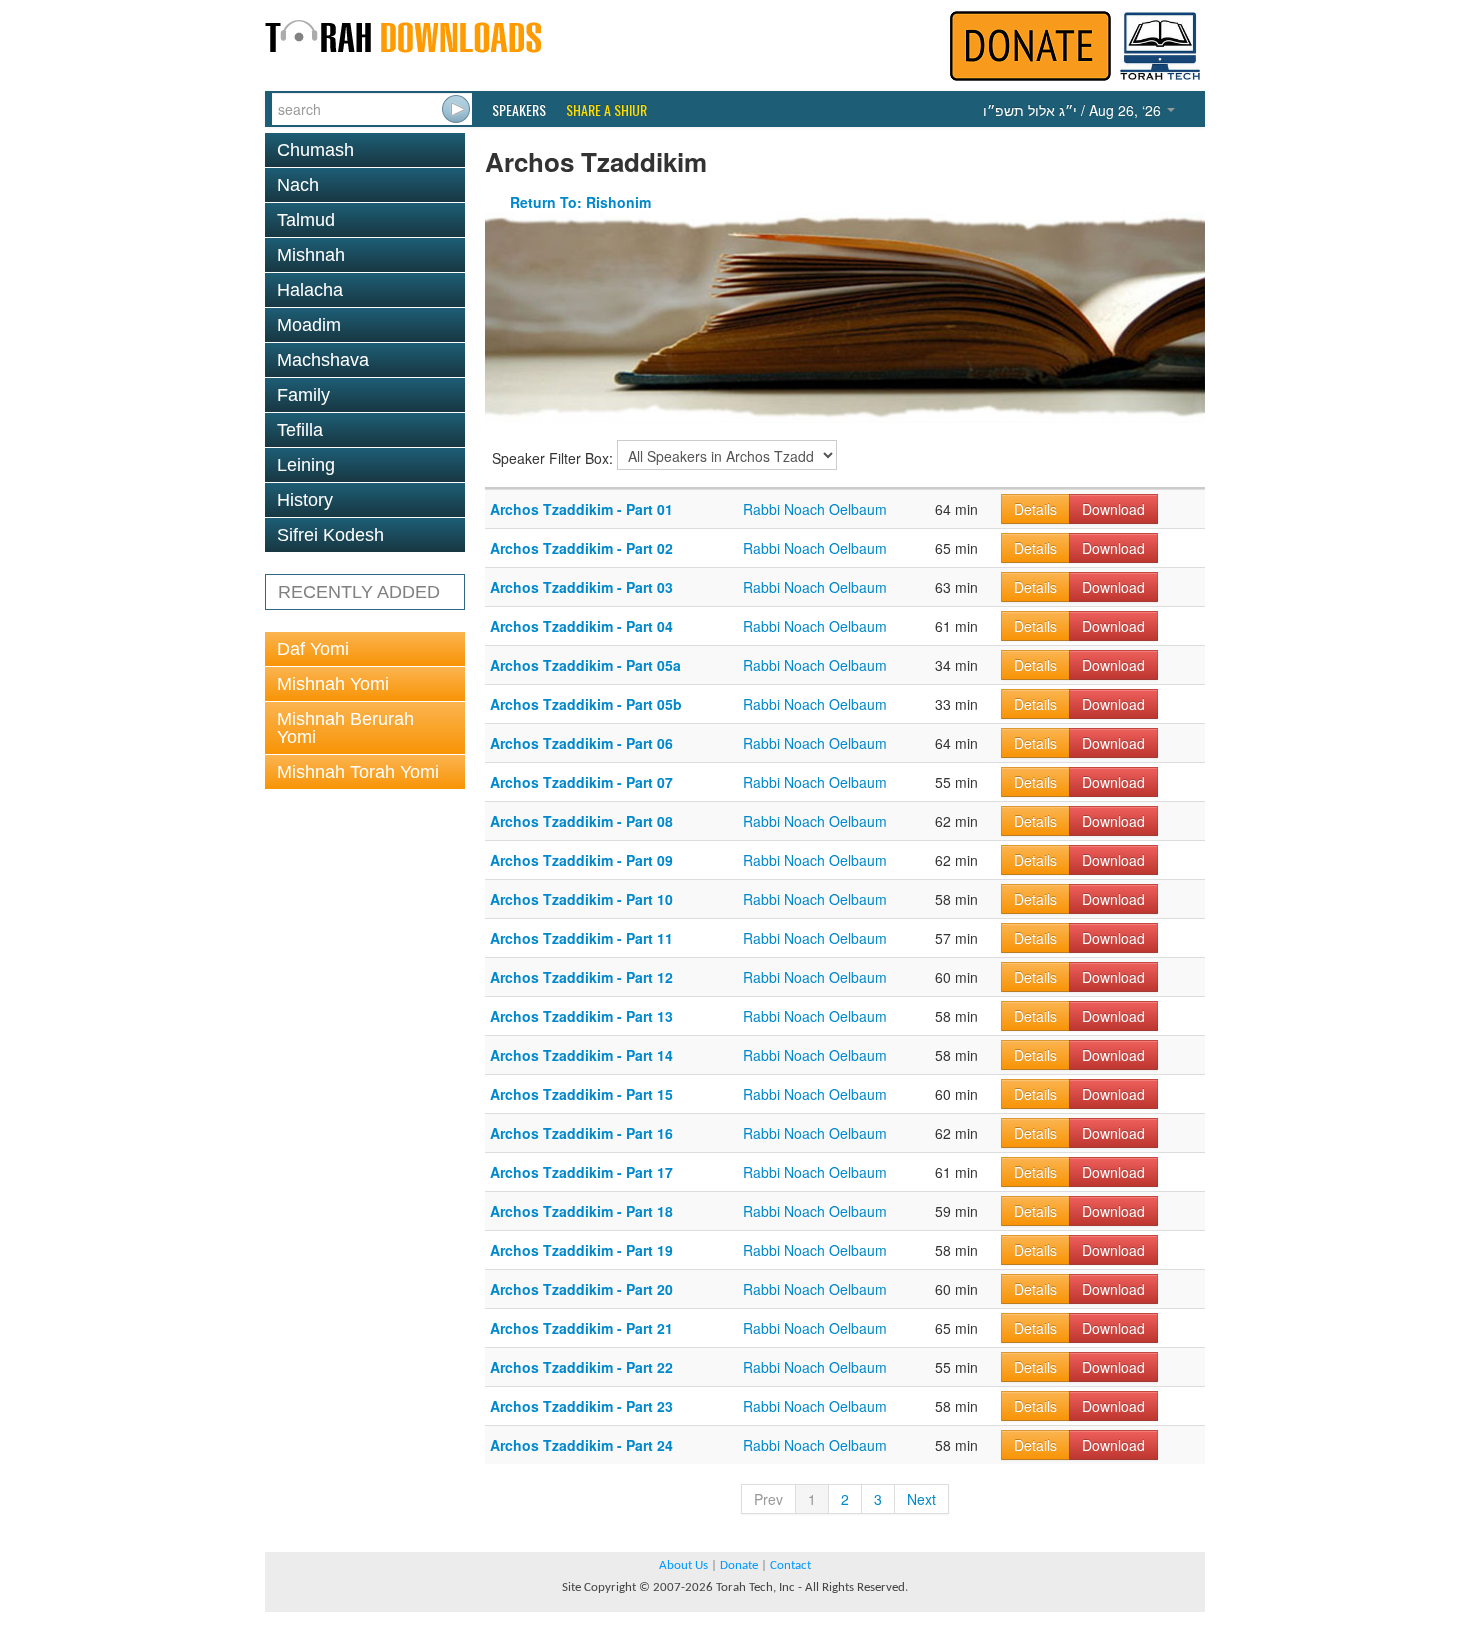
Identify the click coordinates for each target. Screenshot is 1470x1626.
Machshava (323, 360)
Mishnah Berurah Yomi (345, 728)
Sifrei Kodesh (330, 535)
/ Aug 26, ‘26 (1074, 110)
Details (1035, 509)
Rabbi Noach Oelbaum (815, 509)
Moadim (309, 325)
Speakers (519, 110)
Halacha (310, 290)
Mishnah (311, 255)
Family (303, 395)
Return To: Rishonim (580, 202)
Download (1113, 509)
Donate (739, 1565)
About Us (683, 1565)
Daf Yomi (313, 649)
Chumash (315, 150)
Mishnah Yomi (333, 684)
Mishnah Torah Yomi (358, 772)
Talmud (306, 220)
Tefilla (300, 430)
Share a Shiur (606, 110)
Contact (790, 1565)
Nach (298, 185)
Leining (306, 465)
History (305, 500)
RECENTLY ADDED (359, 592)
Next (921, 1499)
